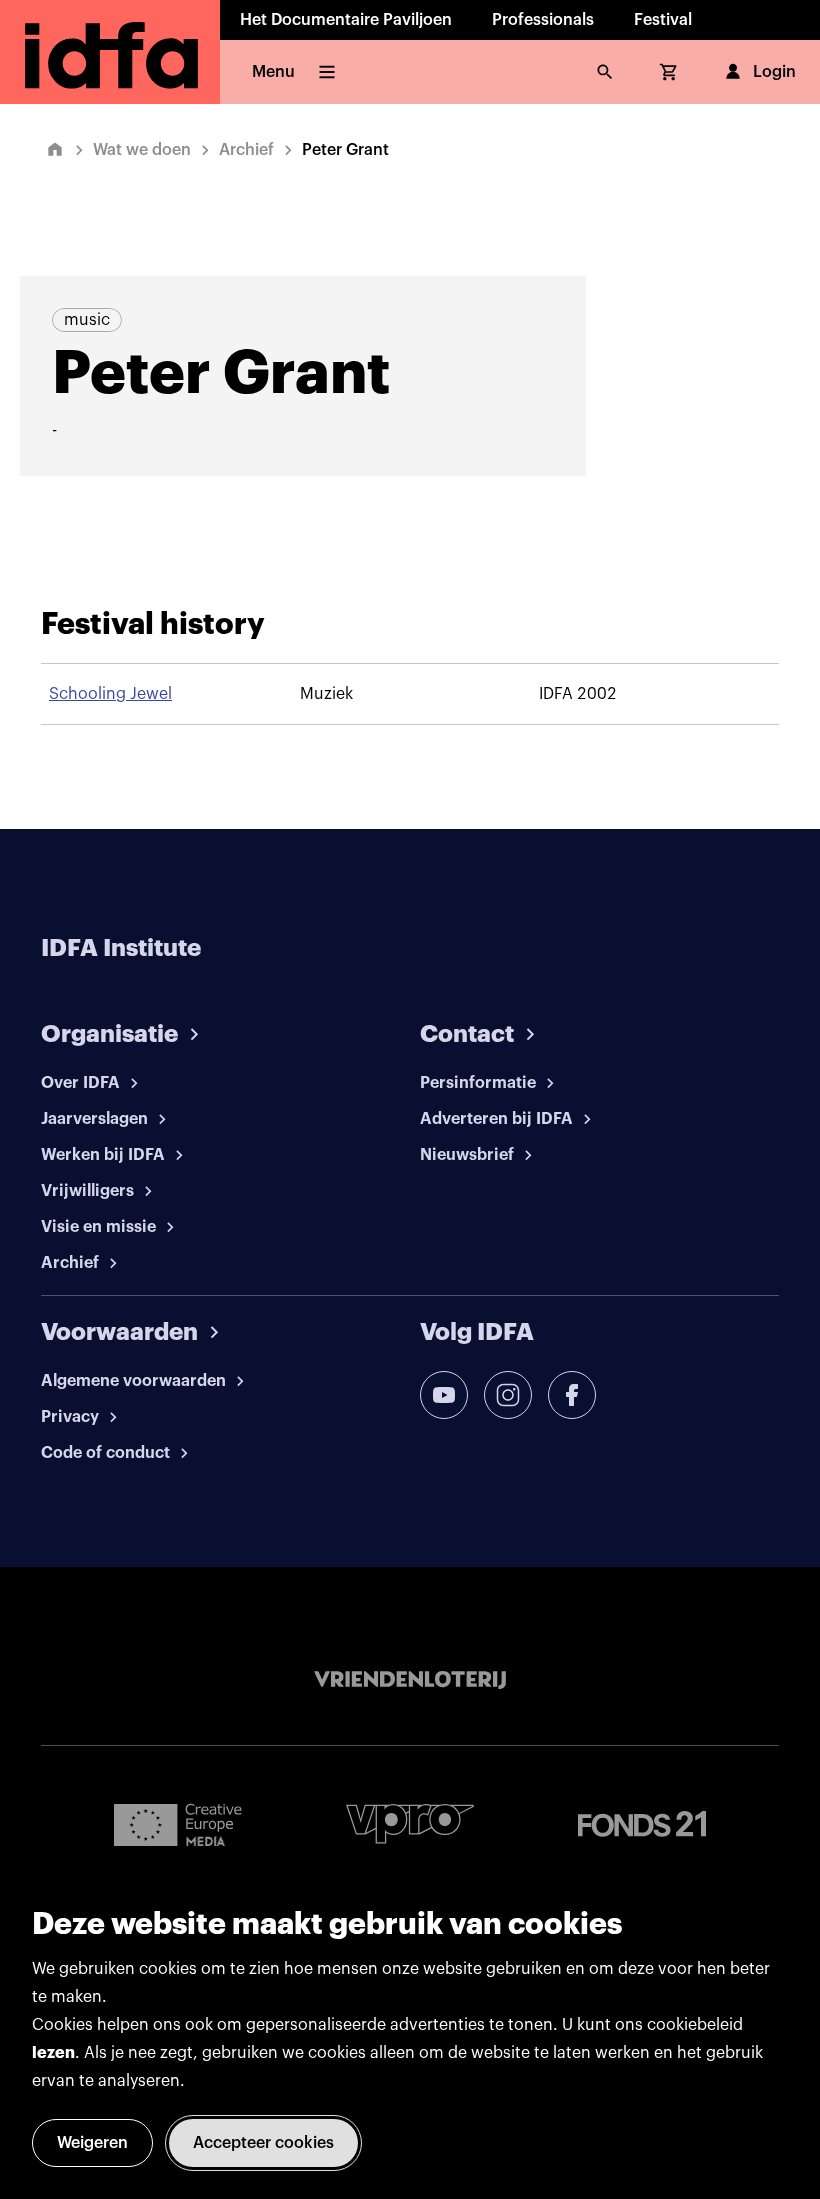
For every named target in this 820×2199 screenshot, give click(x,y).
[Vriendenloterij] (410, 1680)
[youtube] (444, 1395)
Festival (663, 20)
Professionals (543, 20)
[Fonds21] (642, 1824)
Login (774, 72)
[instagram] (508, 1395)
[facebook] (572, 1395)
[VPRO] (410, 1823)
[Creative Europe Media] (178, 1824)
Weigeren (92, 2143)
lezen (53, 2053)
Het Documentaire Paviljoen (346, 20)
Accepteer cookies (263, 2143)
